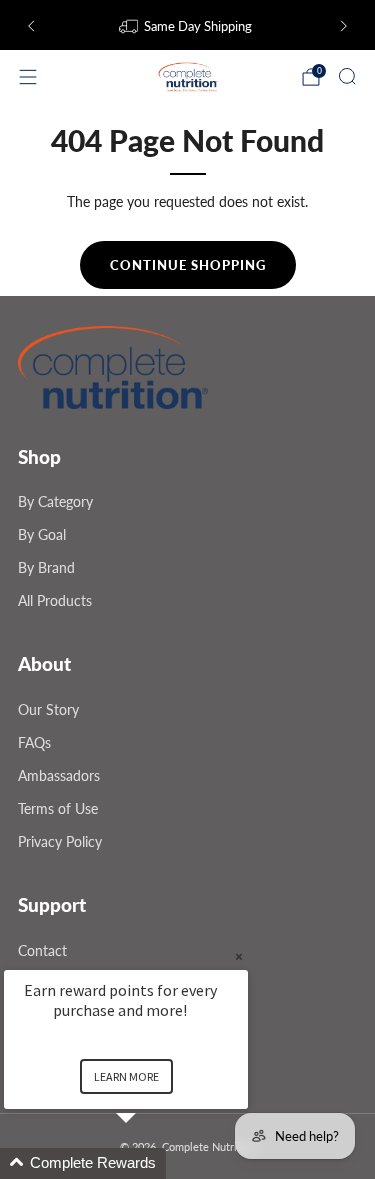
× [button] (239, 956)
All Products (55, 600)
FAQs (34, 742)
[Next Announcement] (344, 26)
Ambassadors (59, 775)
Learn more (126, 1076)
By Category (55, 501)
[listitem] (187, 26)
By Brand (46, 567)
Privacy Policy (60, 841)
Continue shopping (188, 265)
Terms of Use (58, 808)
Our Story (48, 709)
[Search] (347, 76)
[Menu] (28, 77)
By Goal (42, 534)
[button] (150, 1163)
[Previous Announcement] (31, 26)
